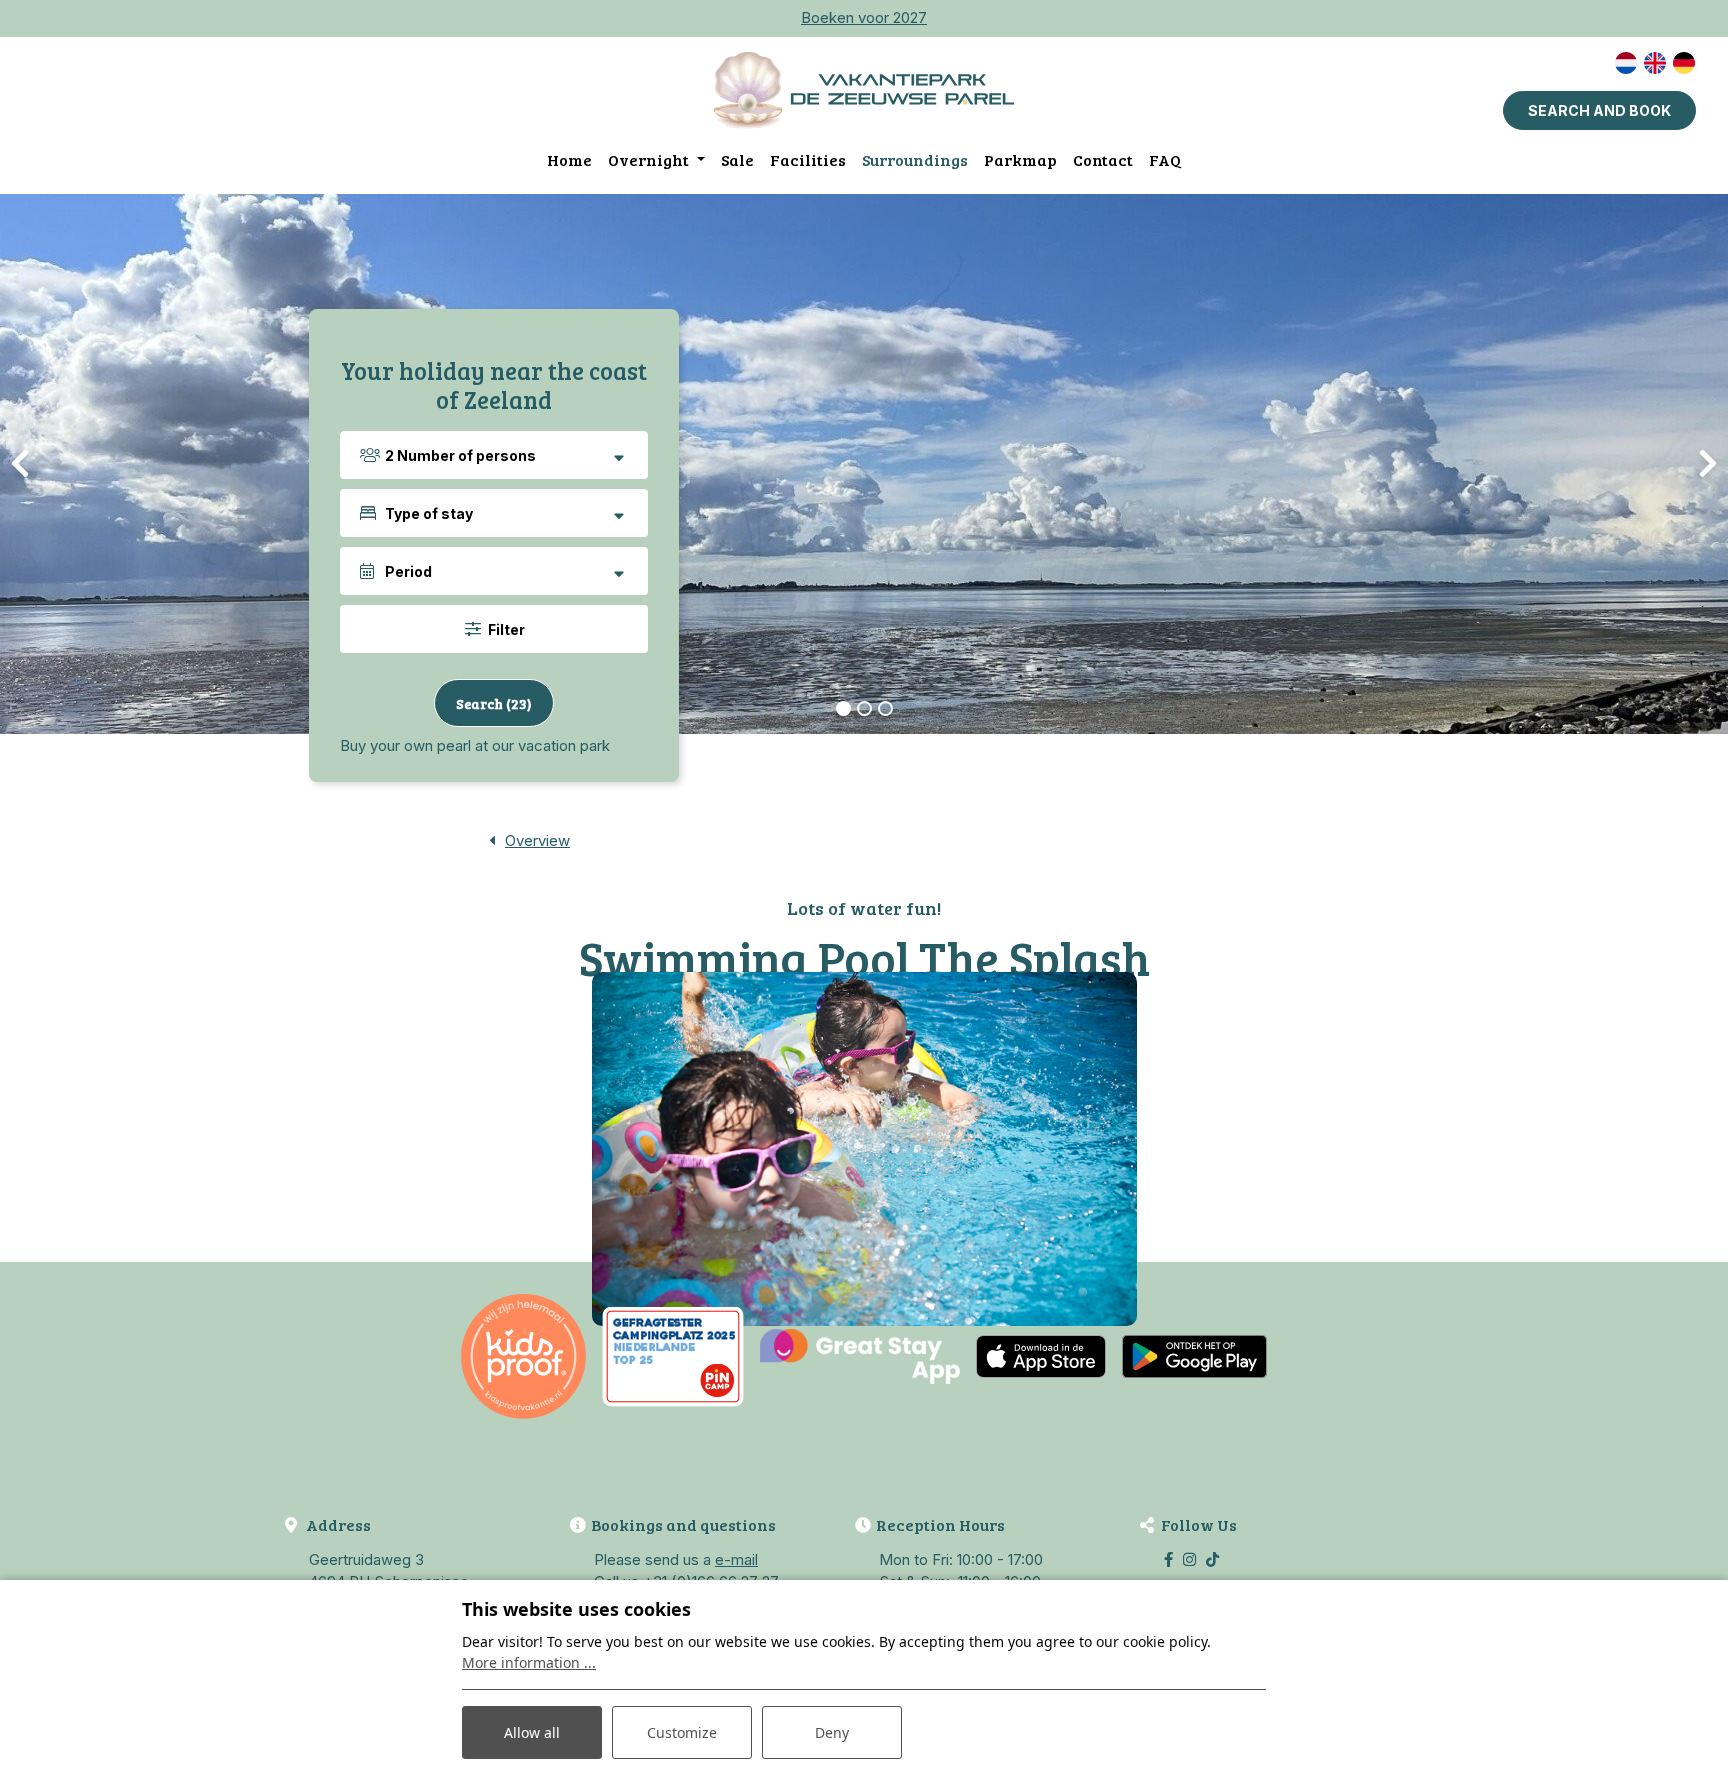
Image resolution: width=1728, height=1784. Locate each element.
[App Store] (1041, 1355)
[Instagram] (1189, 1559)
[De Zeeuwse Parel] (864, 90)
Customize (682, 1732)
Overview (537, 840)
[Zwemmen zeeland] (864, 1149)
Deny (832, 1732)
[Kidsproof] (523, 1355)
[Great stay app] (860, 1355)
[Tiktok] (1212, 1559)
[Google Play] (1194, 1355)
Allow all (532, 1732)
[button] (843, 708)
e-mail (736, 1559)
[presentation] (20, 464)
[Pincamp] (673, 1355)
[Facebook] (1168, 1559)
